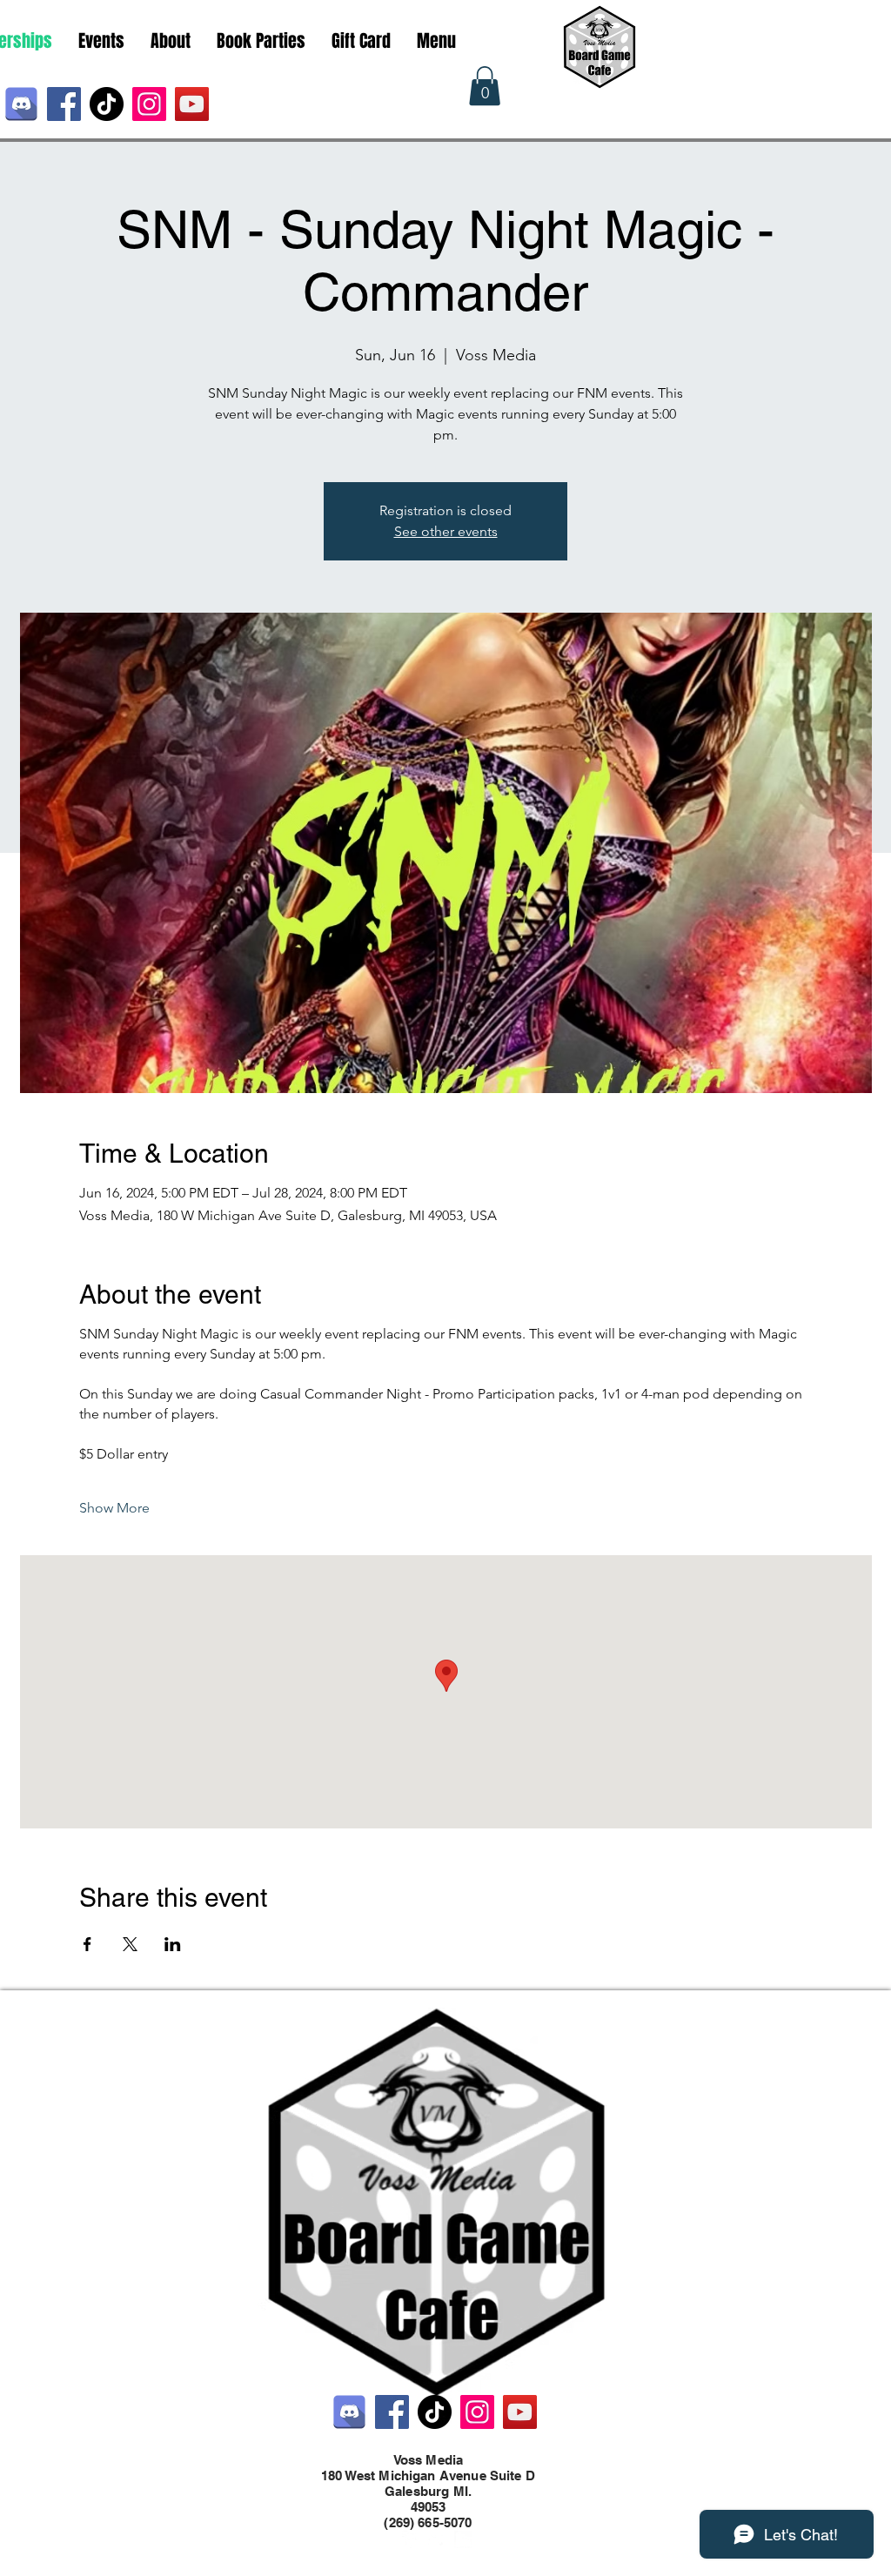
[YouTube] (192, 104)
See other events (446, 531)
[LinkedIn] (463, 2539)
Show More (114, 1508)
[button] (485, 86)
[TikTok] (107, 104)
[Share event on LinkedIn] (173, 1944)
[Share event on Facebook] (87, 1944)
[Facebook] (64, 104)
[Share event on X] (130, 1944)
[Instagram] (149, 104)
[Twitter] (437, 2539)
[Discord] (21, 104)
